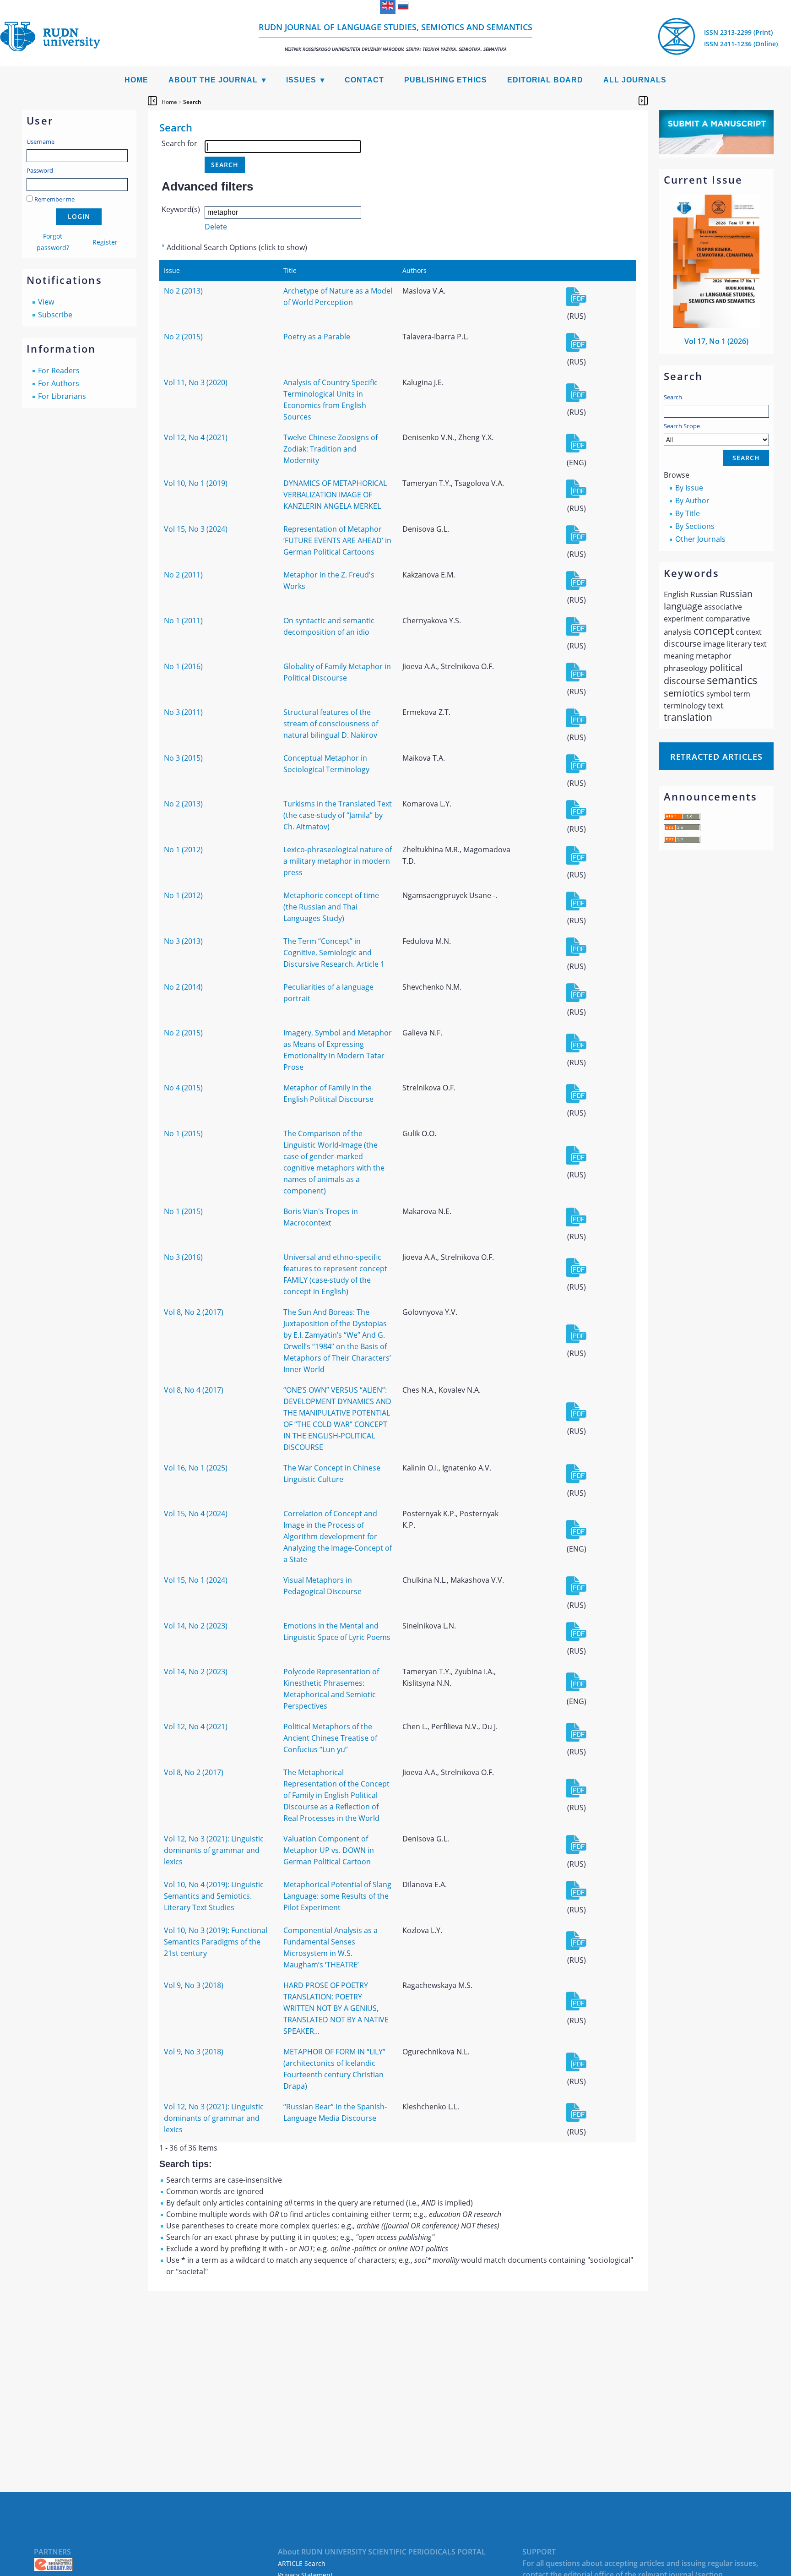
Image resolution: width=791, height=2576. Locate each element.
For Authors (59, 383)
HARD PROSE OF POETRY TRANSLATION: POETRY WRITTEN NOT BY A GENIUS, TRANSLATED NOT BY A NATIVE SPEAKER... (336, 2008)
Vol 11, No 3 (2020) (196, 382)
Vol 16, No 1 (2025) (196, 1468)
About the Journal (213, 80)
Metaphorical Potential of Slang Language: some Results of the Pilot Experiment (337, 1896)
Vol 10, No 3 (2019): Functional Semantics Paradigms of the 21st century (216, 1942)
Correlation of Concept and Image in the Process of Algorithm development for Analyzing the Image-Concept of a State (338, 1536)
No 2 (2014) (183, 987)
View (46, 302)
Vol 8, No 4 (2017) (194, 1390)
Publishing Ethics (446, 80)
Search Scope (682, 426)
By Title (688, 513)
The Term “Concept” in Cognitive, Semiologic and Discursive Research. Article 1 (334, 953)
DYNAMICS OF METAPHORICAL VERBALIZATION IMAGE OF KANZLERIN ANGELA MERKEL (335, 495)
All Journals (635, 80)
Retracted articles (716, 757)
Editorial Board (545, 80)
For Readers (59, 370)
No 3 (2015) (183, 758)
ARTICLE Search (302, 2563)
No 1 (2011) (183, 621)
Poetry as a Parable (317, 337)
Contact (364, 80)
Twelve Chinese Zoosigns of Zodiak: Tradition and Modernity (330, 449)
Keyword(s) (181, 209)
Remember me (54, 199)
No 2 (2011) (183, 575)
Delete (216, 227)
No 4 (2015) (183, 1088)
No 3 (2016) (183, 1257)
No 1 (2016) (183, 666)
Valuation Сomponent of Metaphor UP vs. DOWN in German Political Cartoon (329, 1850)
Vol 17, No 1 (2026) (716, 341)
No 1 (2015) (183, 1133)
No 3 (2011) (183, 712)
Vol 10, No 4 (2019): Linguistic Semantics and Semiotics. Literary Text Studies (214, 1896)
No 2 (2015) (183, 337)
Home (136, 80)
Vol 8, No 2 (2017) (194, 1312)
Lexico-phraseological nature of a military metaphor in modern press (338, 861)
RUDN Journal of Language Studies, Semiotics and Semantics (395, 37)
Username (41, 142)
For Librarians (62, 396)
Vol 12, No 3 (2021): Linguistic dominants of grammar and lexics (214, 1850)
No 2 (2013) (183, 291)
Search (673, 397)
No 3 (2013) (183, 941)
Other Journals (700, 539)
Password (40, 170)
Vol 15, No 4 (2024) (196, 1514)
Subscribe (55, 315)
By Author (692, 501)
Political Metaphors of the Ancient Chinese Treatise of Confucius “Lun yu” (330, 1738)
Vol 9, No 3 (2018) (194, 1985)
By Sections (695, 526)
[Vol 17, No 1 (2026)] (716, 325)
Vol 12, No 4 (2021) (196, 437)
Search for (179, 143)
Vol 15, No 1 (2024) (196, 1580)
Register (105, 242)
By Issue (689, 488)
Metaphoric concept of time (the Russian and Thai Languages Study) (331, 907)
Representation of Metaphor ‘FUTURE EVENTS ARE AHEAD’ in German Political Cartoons (337, 540)
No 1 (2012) (183, 850)
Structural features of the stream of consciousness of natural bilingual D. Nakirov (331, 724)
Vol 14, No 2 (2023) (196, 1626)
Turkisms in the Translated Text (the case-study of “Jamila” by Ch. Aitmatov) (338, 815)
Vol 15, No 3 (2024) (196, 529)
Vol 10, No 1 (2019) (196, 483)
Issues (301, 80)
